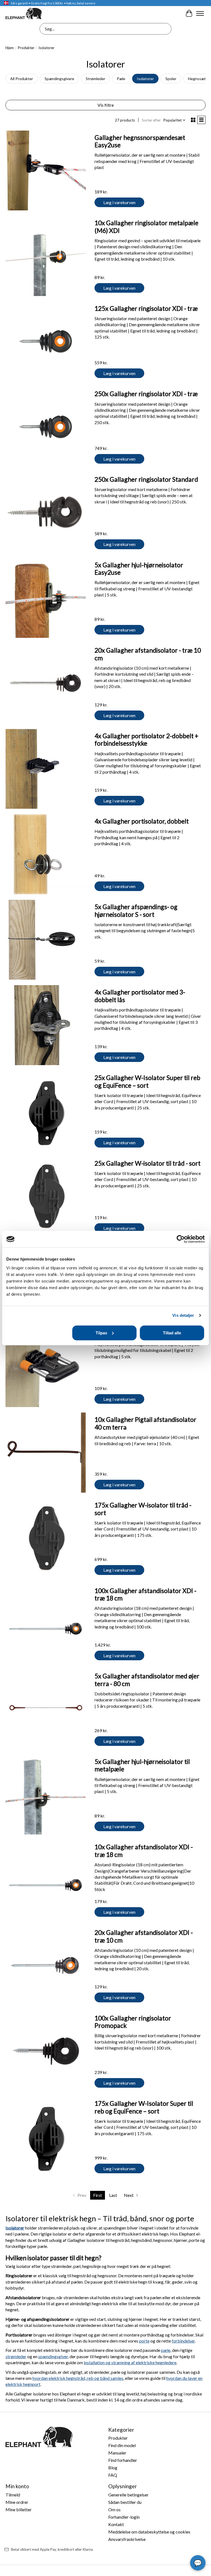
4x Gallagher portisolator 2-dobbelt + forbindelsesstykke (146, 740)
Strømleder (95, 79)
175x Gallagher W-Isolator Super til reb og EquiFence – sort (144, 2107)
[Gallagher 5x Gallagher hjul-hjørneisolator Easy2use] (46, 598)
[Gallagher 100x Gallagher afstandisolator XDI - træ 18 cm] (46, 1624)
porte (144, 2341)
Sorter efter (151, 120)
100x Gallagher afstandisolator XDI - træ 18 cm (145, 1594)
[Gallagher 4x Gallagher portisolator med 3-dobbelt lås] (46, 1025)
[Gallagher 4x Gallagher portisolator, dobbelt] (46, 854)
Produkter (26, 48)
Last (113, 2195)
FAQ (113, 2475)
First (98, 2195)
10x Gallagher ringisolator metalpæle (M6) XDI (146, 227)
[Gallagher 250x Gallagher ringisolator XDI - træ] (46, 427)
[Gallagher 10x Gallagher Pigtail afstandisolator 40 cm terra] (46, 1453)
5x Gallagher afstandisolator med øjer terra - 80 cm (147, 1680)
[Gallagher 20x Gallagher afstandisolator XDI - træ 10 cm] (46, 1966)
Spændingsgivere (59, 79)
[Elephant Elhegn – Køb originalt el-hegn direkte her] (24, 13)
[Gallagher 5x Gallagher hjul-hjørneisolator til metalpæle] (46, 1795)
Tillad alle (172, 1333)
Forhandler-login (124, 2517)
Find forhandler (123, 2460)
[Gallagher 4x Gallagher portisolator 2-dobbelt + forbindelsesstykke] (46, 769)
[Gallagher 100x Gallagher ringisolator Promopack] (46, 2051)
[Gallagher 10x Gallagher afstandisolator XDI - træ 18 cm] (46, 1880)
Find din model (122, 2445)
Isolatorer (145, 79)
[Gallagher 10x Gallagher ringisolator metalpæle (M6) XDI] (46, 256)
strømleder (16, 2356)
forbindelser (183, 2341)
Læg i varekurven (119, 202)
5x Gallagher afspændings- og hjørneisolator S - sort (136, 911)
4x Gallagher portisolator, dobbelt (142, 821)
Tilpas (101, 1333)
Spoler (171, 79)
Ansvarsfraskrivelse (127, 2539)
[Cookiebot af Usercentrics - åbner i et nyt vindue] (181, 1239)
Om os (114, 2509)
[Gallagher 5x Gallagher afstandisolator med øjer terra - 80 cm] (46, 1709)
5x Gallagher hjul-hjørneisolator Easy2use (139, 569)
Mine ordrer (17, 2502)
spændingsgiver (53, 2356)
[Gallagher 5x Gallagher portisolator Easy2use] (46, 1367)
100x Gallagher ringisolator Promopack (133, 2022)
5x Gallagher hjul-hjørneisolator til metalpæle (142, 1765)
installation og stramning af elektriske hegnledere (130, 2362)
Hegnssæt (197, 79)
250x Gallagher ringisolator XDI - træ (146, 394)
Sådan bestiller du (125, 2502)
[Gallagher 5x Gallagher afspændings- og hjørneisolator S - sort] (46, 940)
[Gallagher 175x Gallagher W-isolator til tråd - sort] (46, 1538)
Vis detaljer (183, 1315)
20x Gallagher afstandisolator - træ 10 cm (148, 654)
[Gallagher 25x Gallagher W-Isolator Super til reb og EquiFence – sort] (46, 1111)
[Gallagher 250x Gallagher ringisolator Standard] (46, 512)
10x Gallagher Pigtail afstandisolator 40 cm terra (145, 1423)
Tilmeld (13, 2495)
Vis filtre (106, 105)
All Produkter (22, 79)
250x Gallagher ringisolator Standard (146, 479)
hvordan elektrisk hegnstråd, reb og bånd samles (78, 2378)
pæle (166, 2350)
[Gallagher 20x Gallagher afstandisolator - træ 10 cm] (46, 683)
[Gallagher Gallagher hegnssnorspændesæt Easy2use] (46, 171)
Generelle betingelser (128, 2495)
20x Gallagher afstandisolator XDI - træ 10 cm (144, 1936)
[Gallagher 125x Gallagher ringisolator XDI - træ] (46, 342)
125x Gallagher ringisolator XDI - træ (146, 308)
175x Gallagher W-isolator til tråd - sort (143, 1509)
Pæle (121, 79)
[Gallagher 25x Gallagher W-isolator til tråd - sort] (46, 1196)
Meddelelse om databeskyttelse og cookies (149, 2532)
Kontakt (116, 2524)
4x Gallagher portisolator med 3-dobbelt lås (140, 996)
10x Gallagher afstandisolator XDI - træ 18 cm (144, 1851)
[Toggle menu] (200, 13)
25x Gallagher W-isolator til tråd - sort (148, 1163)
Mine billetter (19, 2509)
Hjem (10, 48)
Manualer (117, 2453)
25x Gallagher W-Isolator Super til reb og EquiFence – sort (147, 1081)
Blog (113, 2468)
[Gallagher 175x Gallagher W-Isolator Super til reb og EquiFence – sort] (46, 2137)
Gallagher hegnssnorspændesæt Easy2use (140, 141)
